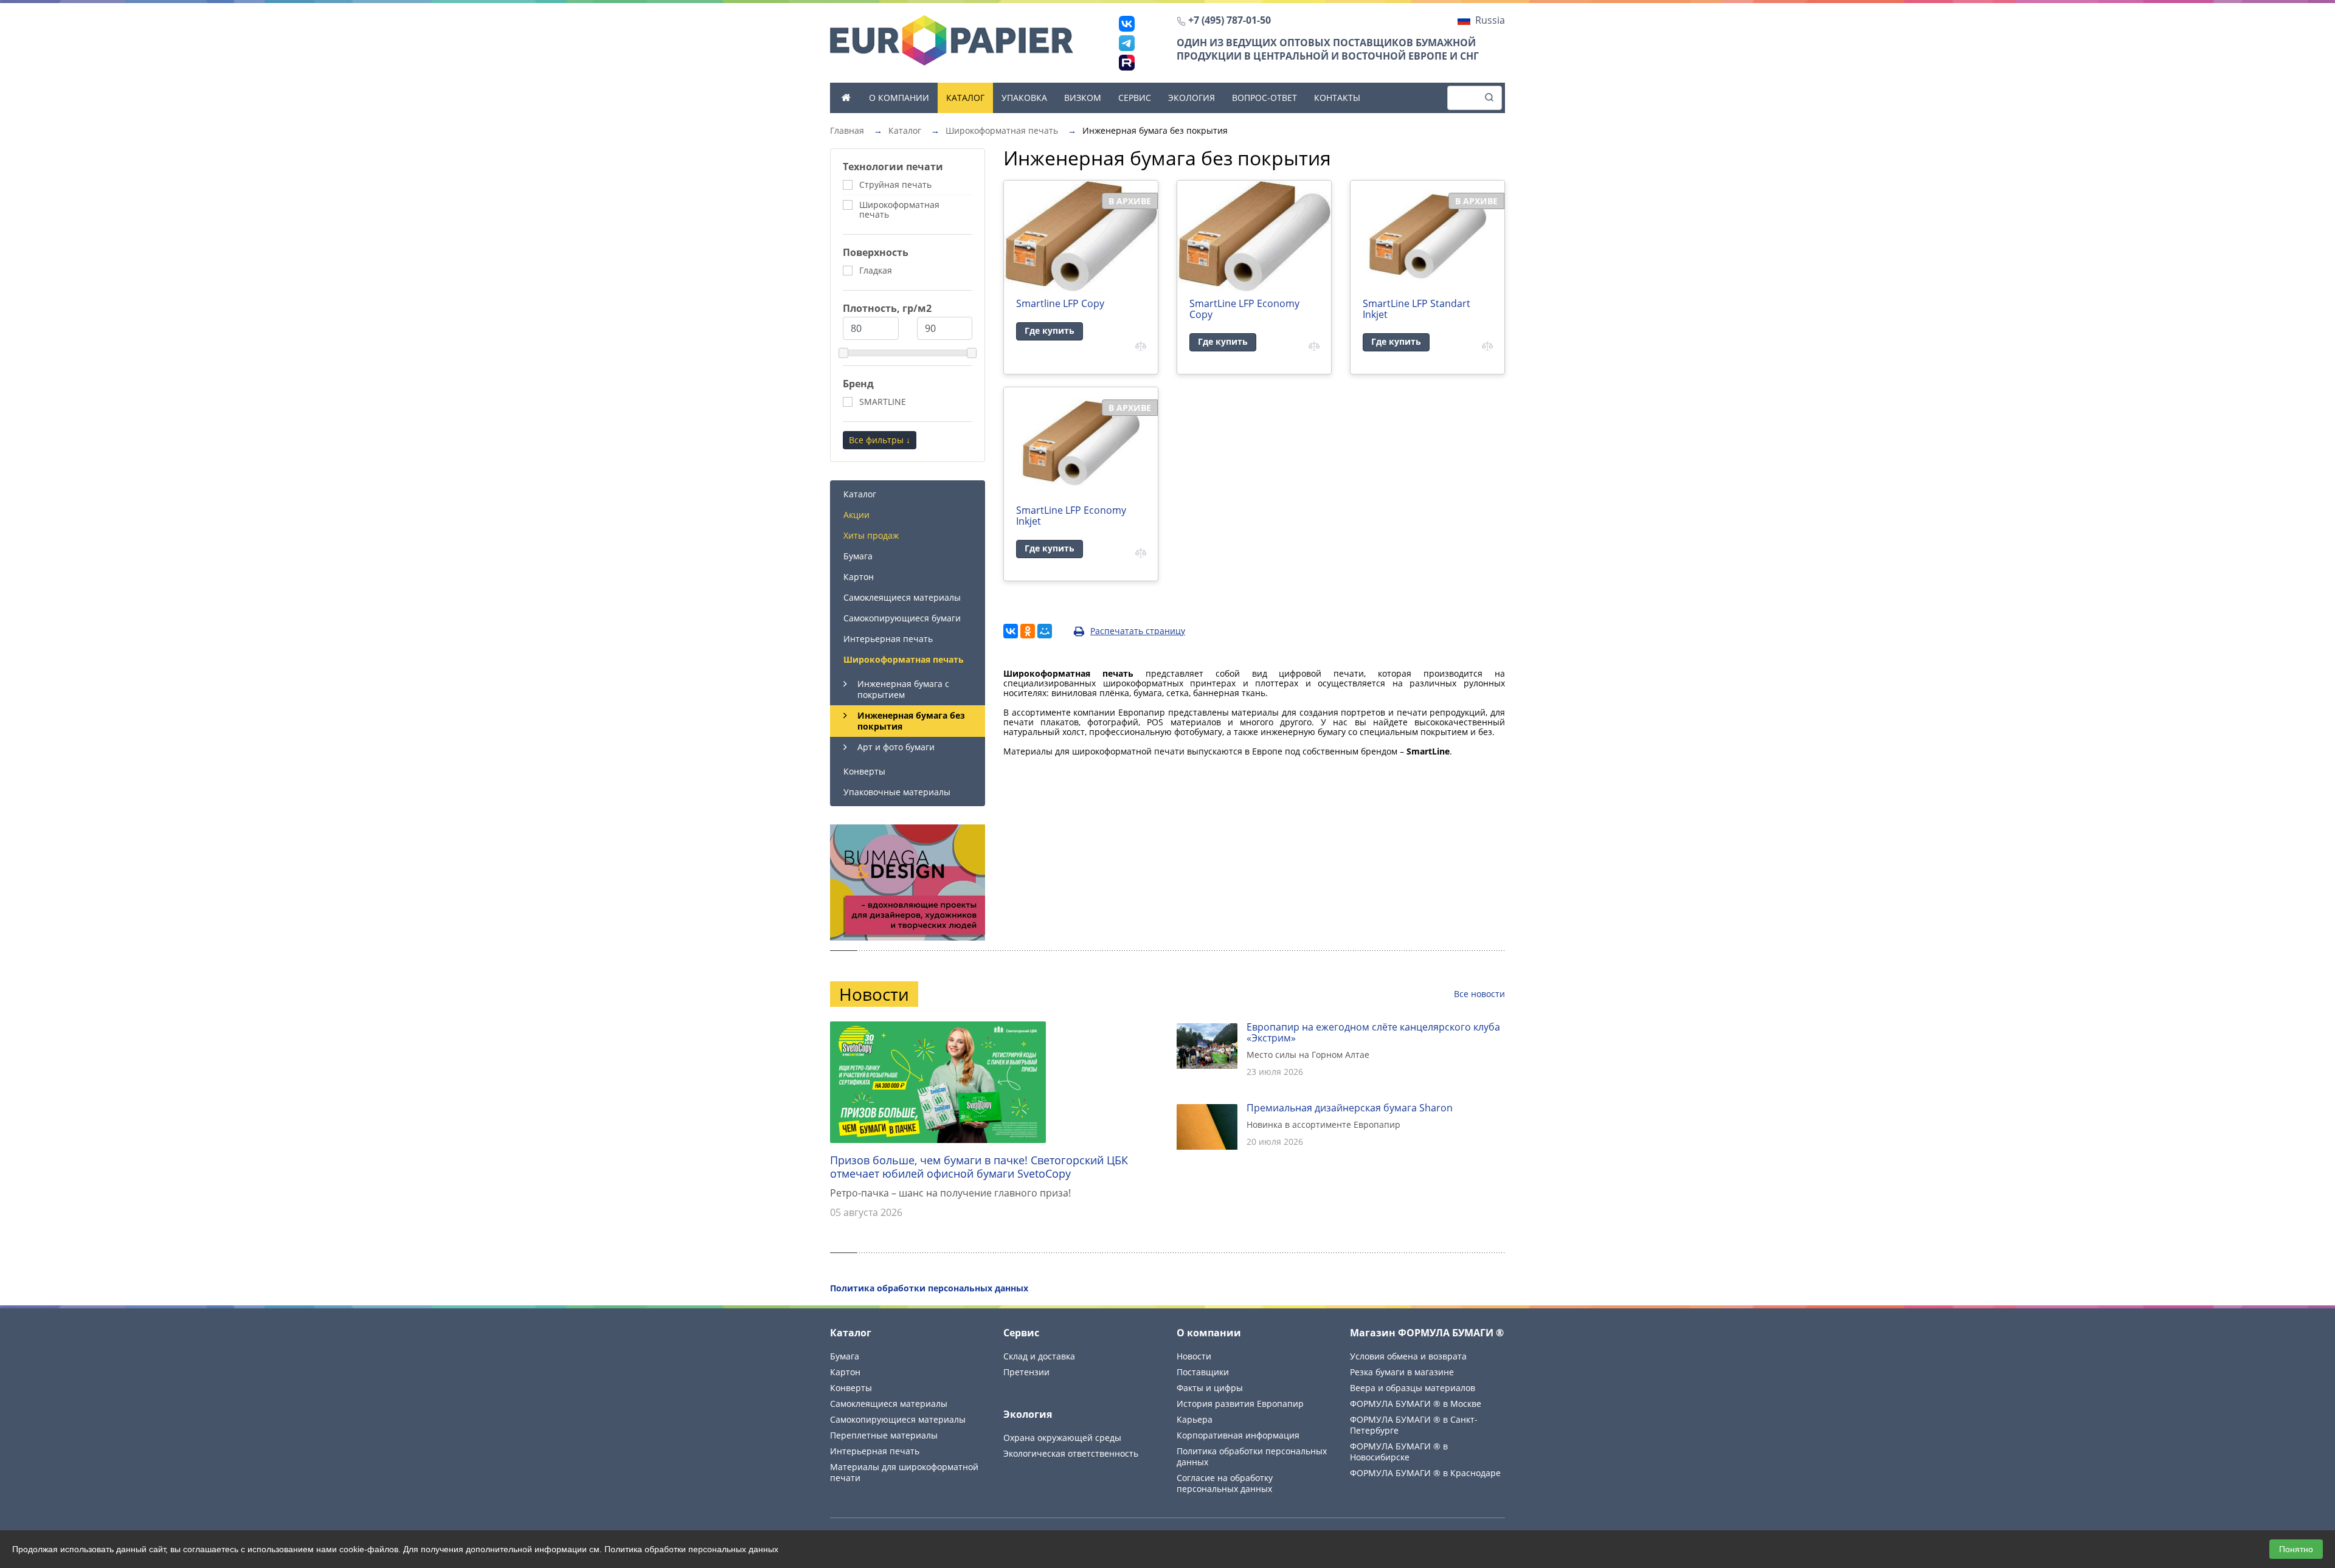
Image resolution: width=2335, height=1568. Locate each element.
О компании (899, 98)
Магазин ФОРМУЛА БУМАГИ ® (1427, 1333)
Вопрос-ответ (1264, 98)
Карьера (1195, 1419)
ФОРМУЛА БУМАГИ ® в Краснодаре (1425, 1473)
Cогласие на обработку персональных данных (1225, 1483)
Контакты (1337, 98)
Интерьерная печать (888, 639)
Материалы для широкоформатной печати (904, 1472)
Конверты (864, 771)
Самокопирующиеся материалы (898, 1419)
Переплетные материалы (884, 1435)
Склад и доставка (1039, 1356)
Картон (859, 577)
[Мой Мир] (1045, 631)
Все (1479, 994)
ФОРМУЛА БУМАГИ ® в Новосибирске (1399, 1452)
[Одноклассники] (1028, 631)
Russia (1490, 20)
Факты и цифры (1210, 1388)
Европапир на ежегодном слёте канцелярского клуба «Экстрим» (1373, 1032)
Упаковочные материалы (897, 792)
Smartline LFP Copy (1060, 303)
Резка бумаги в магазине (1402, 1372)
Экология (1192, 98)
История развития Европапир (1240, 1404)
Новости (1194, 1356)
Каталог (965, 98)
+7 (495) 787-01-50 (1230, 20)
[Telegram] (1127, 43)
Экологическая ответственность (1071, 1453)
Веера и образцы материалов (1413, 1388)
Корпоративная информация (1238, 1435)
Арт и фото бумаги (896, 747)
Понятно (2296, 1549)
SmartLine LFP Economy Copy (1244, 309)
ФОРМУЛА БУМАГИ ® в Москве (1416, 1404)
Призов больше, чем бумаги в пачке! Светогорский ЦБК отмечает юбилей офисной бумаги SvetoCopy (979, 1167)
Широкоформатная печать (904, 659)
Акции (856, 515)
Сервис (1135, 98)
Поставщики (1203, 1372)
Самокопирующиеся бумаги (902, 618)
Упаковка (1024, 98)
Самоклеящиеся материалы (902, 597)
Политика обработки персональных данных (1252, 1456)
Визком (1083, 98)
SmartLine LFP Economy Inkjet (1071, 516)
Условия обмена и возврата (1408, 1356)
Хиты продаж (871, 535)
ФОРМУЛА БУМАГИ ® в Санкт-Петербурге (1414, 1425)
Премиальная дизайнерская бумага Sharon (1350, 1108)
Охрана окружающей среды (1062, 1438)
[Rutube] (1127, 63)
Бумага (858, 556)
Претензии (1026, 1372)
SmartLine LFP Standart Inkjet (1417, 309)
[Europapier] (952, 40)
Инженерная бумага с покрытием (903, 689)
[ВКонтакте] (1127, 24)
